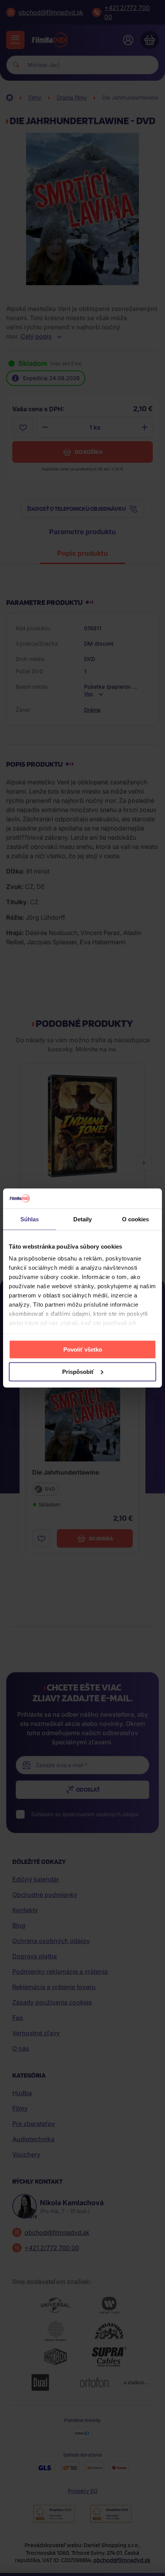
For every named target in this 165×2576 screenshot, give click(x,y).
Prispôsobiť (78, 1371)
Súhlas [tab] (30, 1219)
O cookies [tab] (136, 1219)
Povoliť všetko (83, 1349)
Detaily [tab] (83, 1219)
